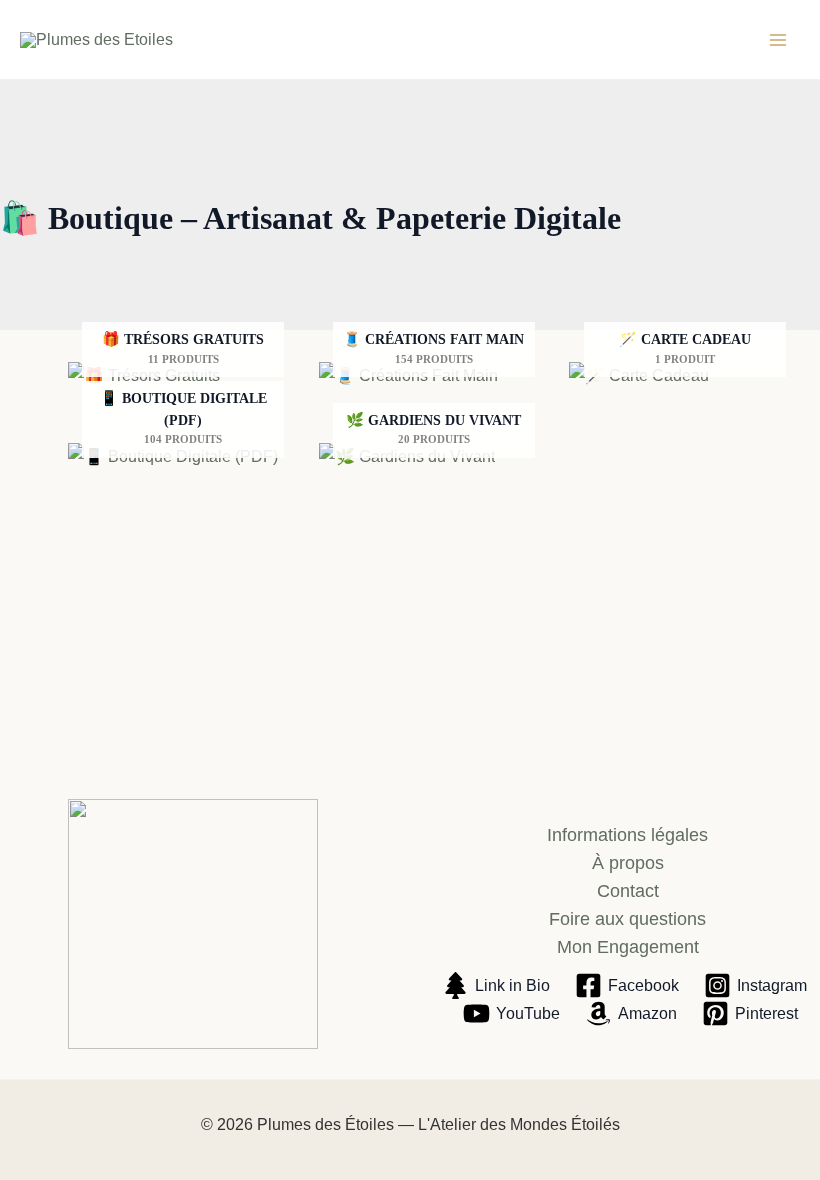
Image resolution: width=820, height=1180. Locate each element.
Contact (628, 891)
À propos (628, 863)
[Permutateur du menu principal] (778, 40)
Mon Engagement (628, 947)
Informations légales (627, 835)
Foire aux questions (627, 919)
